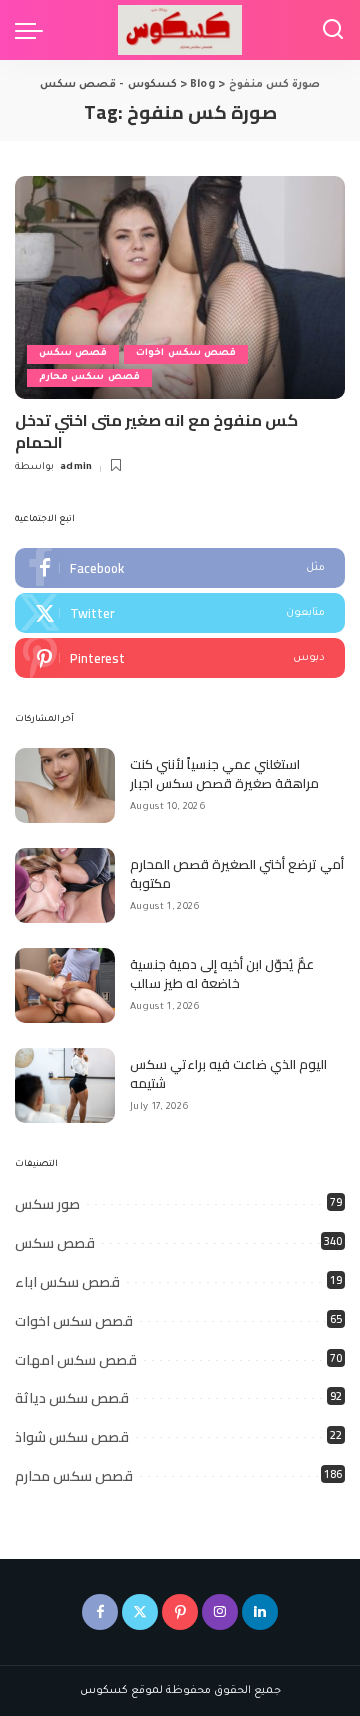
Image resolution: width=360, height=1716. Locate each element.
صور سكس (47, 1204)
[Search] (333, 30)
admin (76, 467)
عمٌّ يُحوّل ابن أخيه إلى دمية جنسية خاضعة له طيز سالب (222, 974)
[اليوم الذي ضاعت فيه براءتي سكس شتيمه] (65, 1085)
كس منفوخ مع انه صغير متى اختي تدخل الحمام (156, 431)
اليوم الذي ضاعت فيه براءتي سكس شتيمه (228, 1074)
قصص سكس (73, 353)
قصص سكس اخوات (186, 353)
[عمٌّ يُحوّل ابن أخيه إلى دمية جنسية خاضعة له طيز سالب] (65, 985)
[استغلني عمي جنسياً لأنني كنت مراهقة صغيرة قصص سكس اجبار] (65, 785)
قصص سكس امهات (76, 1360)
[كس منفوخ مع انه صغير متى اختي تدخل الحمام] (180, 287)
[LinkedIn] (260, 1612)
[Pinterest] (180, 658)
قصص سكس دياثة (72, 1398)
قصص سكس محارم (89, 377)
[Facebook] (180, 568)
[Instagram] (220, 1612)
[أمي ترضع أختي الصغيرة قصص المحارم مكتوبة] (65, 885)
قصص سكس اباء (67, 1282)
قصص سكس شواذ (72, 1437)
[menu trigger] (34, 30)
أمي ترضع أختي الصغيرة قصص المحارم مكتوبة (237, 874)
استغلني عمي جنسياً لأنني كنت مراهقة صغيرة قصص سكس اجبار (224, 774)
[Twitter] (180, 613)
